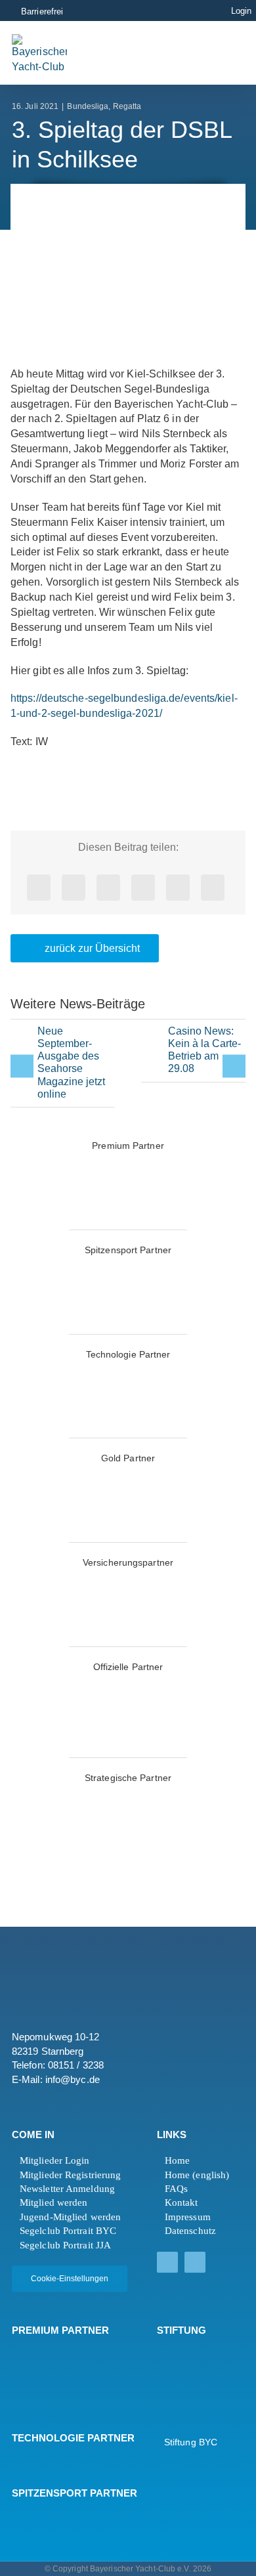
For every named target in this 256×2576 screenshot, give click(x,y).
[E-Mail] (213, 888)
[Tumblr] (143, 888)
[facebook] (167, 2262)
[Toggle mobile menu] (216, 52)
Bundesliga (88, 106)
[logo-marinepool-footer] (48, 2378)
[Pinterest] (178, 888)
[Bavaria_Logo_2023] (63, 1579)
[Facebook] (39, 888)
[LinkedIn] (108, 888)
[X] (74, 888)
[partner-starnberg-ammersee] (63, 1794)
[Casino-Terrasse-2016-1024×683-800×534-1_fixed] (153, 1043)
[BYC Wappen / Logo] (190, 2354)
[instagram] (195, 2262)
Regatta (127, 106)
